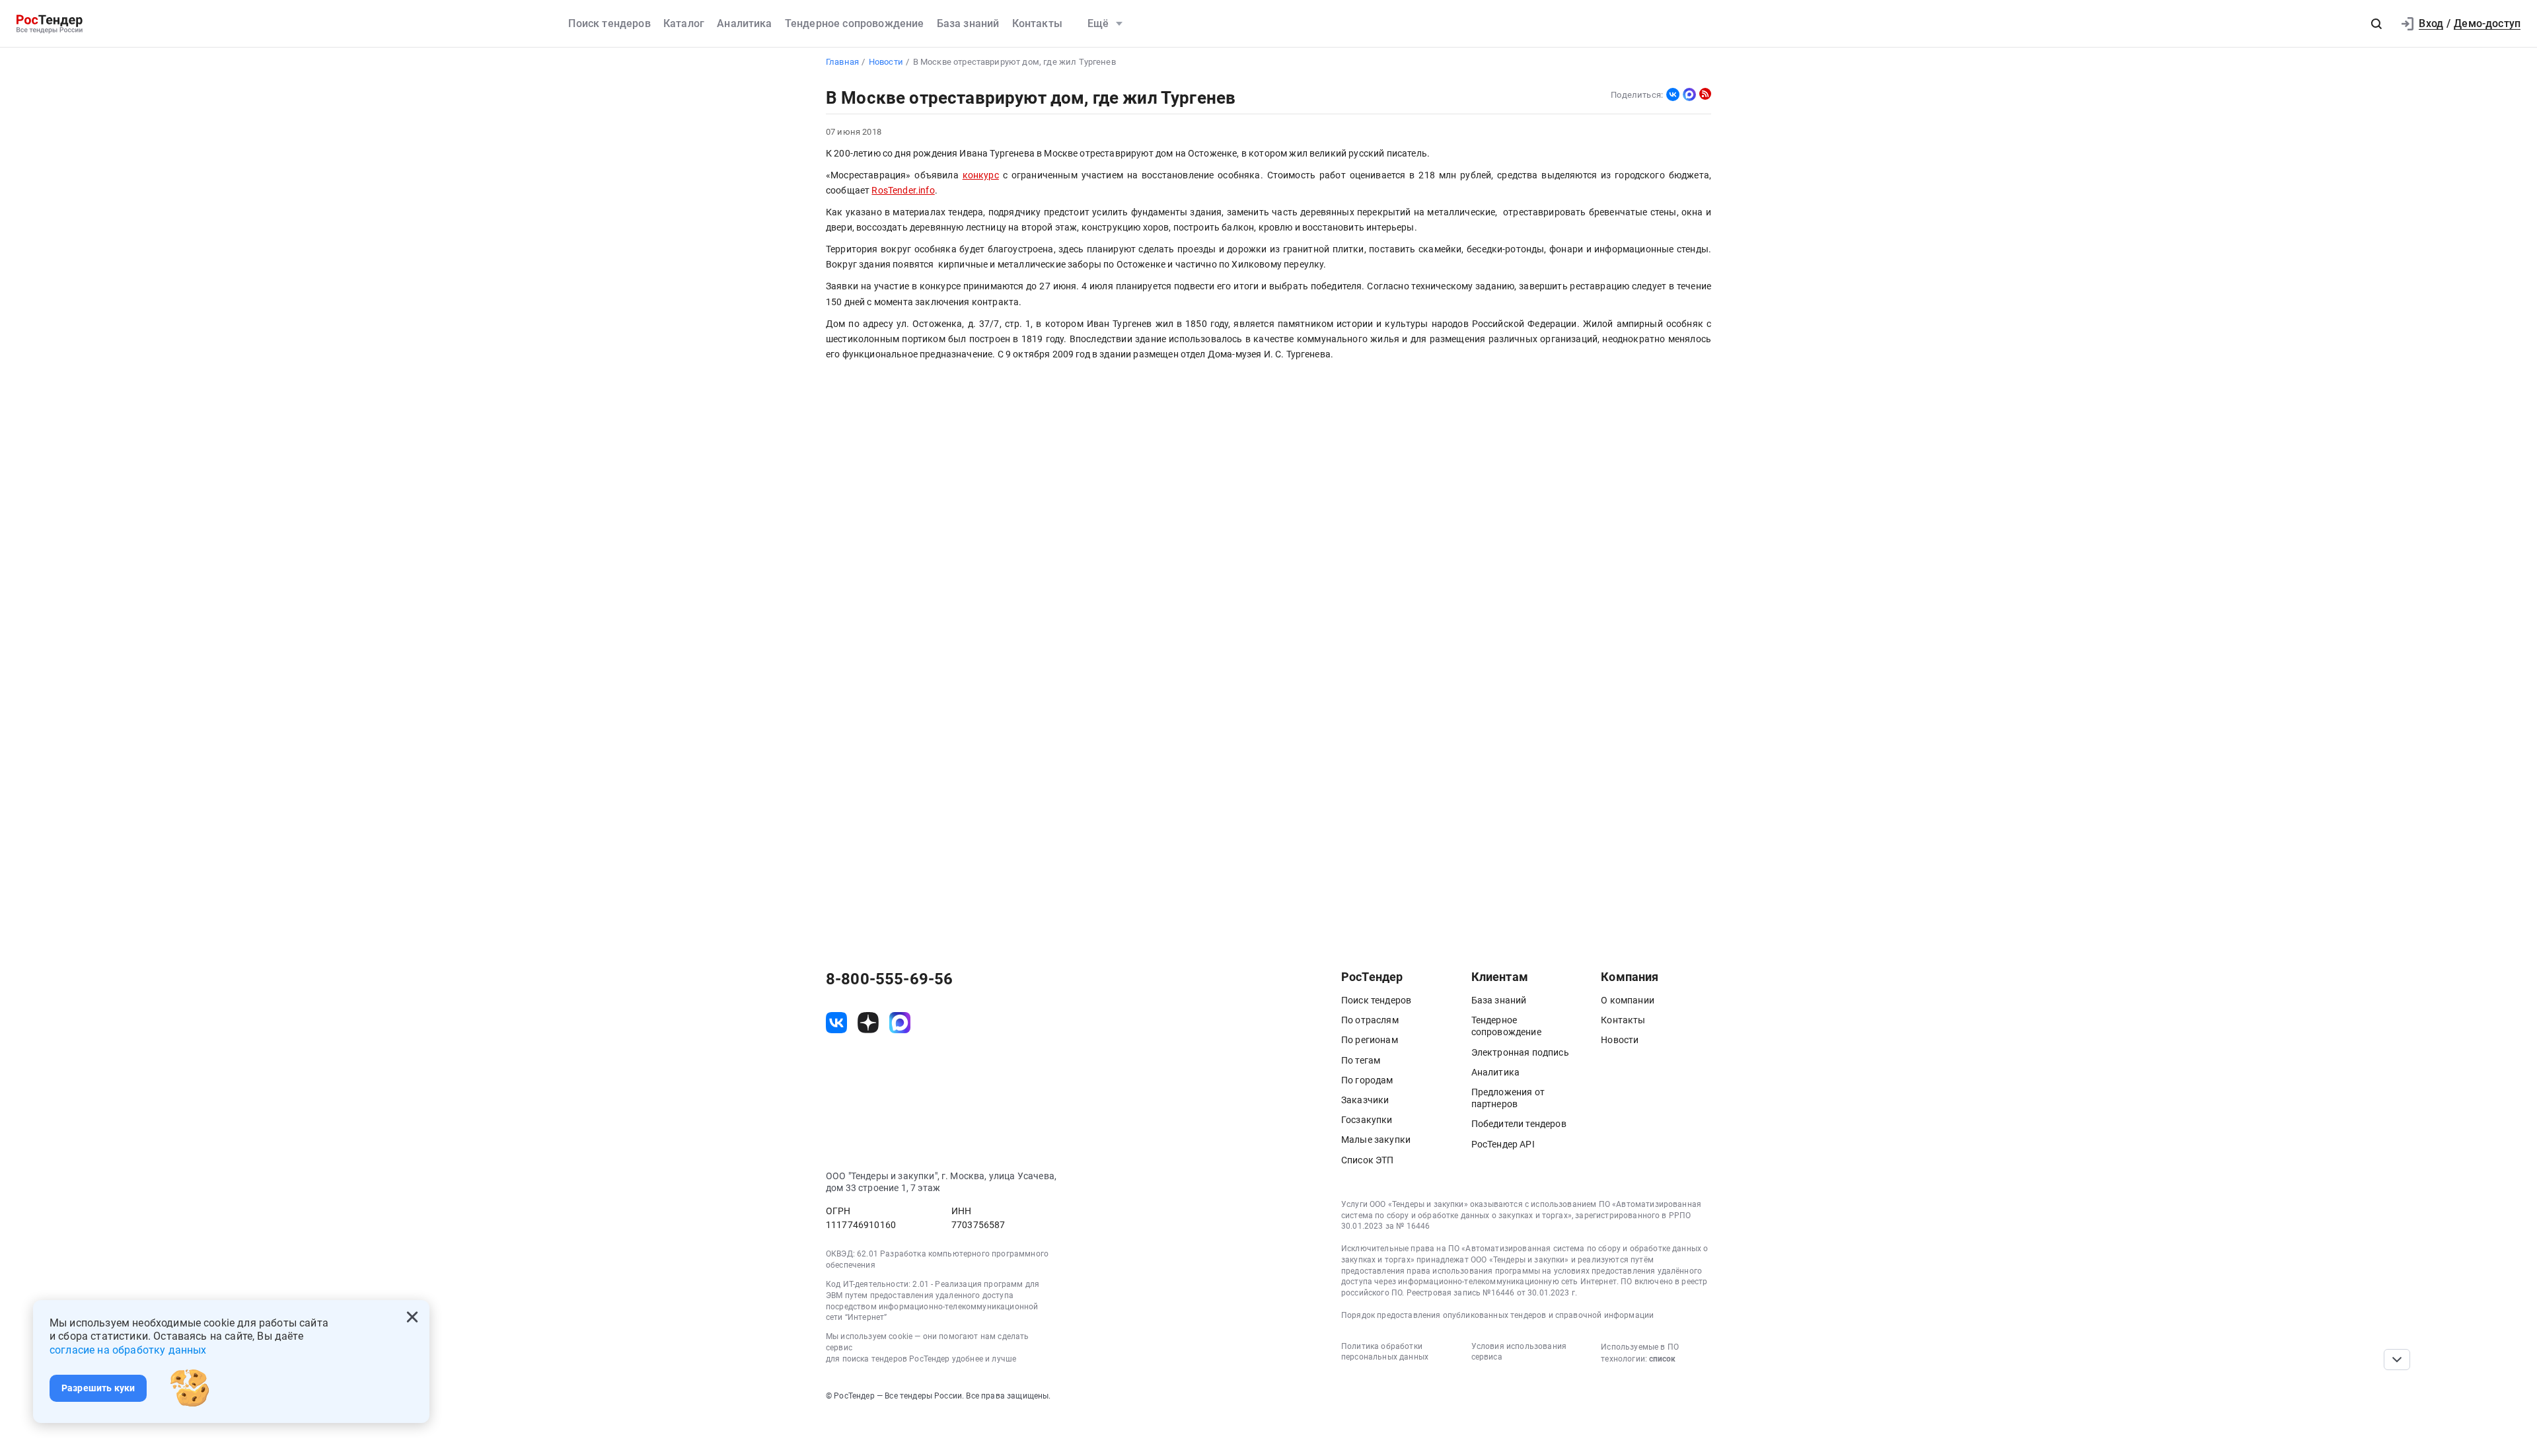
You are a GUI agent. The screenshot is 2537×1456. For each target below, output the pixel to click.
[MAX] (1689, 94)
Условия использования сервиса (1519, 1352)
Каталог (684, 23)
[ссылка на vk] (836, 1023)
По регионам (1370, 1040)
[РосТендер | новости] (1705, 94)
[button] (2376, 24)
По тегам (1361, 1060)
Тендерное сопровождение (855, 23)
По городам (1367, 1080)
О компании (1628, 1000)
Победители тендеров (1519, 1124)
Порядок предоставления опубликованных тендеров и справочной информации (1497, 1315)
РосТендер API (1503, 1144)
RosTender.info (903, 191)
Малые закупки (1376, 1140)
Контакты (1037, 23)
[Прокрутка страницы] (2397, 1360)
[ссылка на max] (900, 1023)
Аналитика (744, 23)
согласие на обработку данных (128, 1350)
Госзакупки (1367, 1120)
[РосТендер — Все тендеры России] (50, 24)
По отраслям (1370, 1020)
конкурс (981, 175)
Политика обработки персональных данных (1385, 1352)
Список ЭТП (1368, 1160)
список (1662, 1359)
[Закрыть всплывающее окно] (412, 1317)
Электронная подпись (1520, 1052)
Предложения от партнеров (1508, 1098)
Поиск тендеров (609, 23)
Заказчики (1365, 1100)
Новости (1620, 1040)
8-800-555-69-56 (889, 979)
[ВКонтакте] (1673, 94)
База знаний (968, 23)
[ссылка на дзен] (868, 1023)
